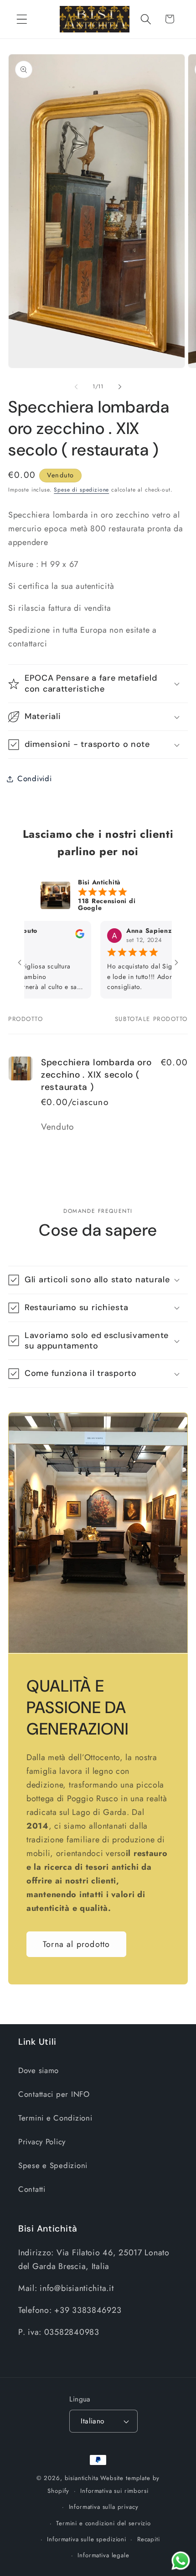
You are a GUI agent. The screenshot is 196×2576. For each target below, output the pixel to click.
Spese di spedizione (81, 490)
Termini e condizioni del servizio (103, 2523)
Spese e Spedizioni (53, 2165)
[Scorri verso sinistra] (76, 386)
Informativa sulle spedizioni (87, 2539)
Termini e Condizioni (55, 2118)
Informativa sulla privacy (104, 2507)
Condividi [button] (34, 778)
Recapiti (149, 2539)
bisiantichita (82, 2478)
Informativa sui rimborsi (114, 2491)
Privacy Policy (42, 2142)
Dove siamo (39, 2070)
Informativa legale (103, 2555)
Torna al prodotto (76, 1944)
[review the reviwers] (54, 936)
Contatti (32, 2189)
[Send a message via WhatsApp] (181, 2561)
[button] (22, 19)
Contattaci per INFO (54, 2094)
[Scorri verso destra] (120, 386)
